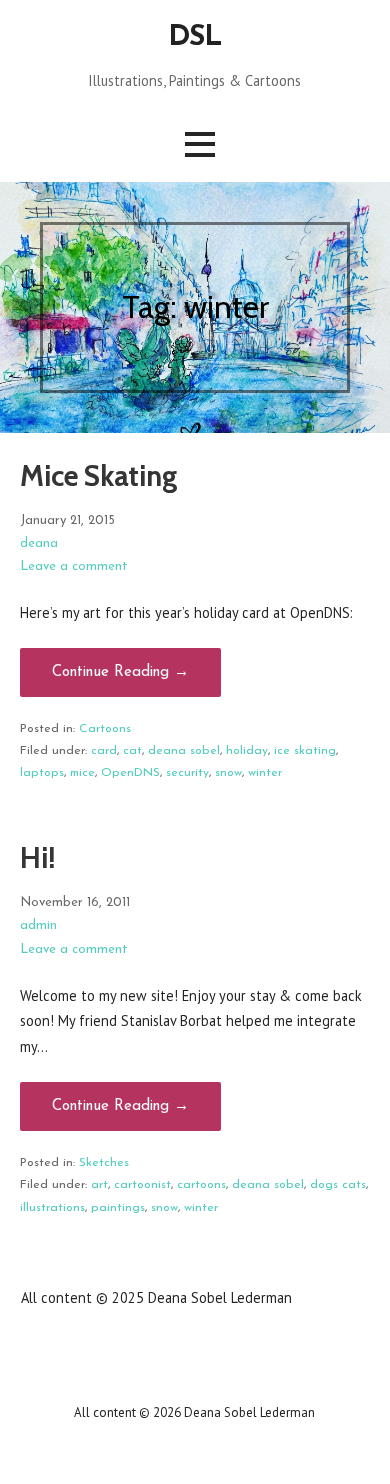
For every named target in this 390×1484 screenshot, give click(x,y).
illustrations (52, 1208)
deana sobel (184, 751)
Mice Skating (99, 475)
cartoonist (142, 1185)
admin (38, 925)
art (99, 1185)
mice (82, 773)
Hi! (37, 857)
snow (228, 773)
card (104, 751)
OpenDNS (130, 773)
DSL (195, 37)
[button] (200, 144)
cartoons (201, 1185)
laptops (42, 773)
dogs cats (338, 1185)
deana (39, 543)
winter (265, 773)
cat (132, 751)
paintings (118, 1208)
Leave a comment (74, 566)
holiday (247, 751)
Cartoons (105, 729)
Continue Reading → (120, 672)
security (187, 773)
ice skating (305, 751)
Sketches (104, 1163)
